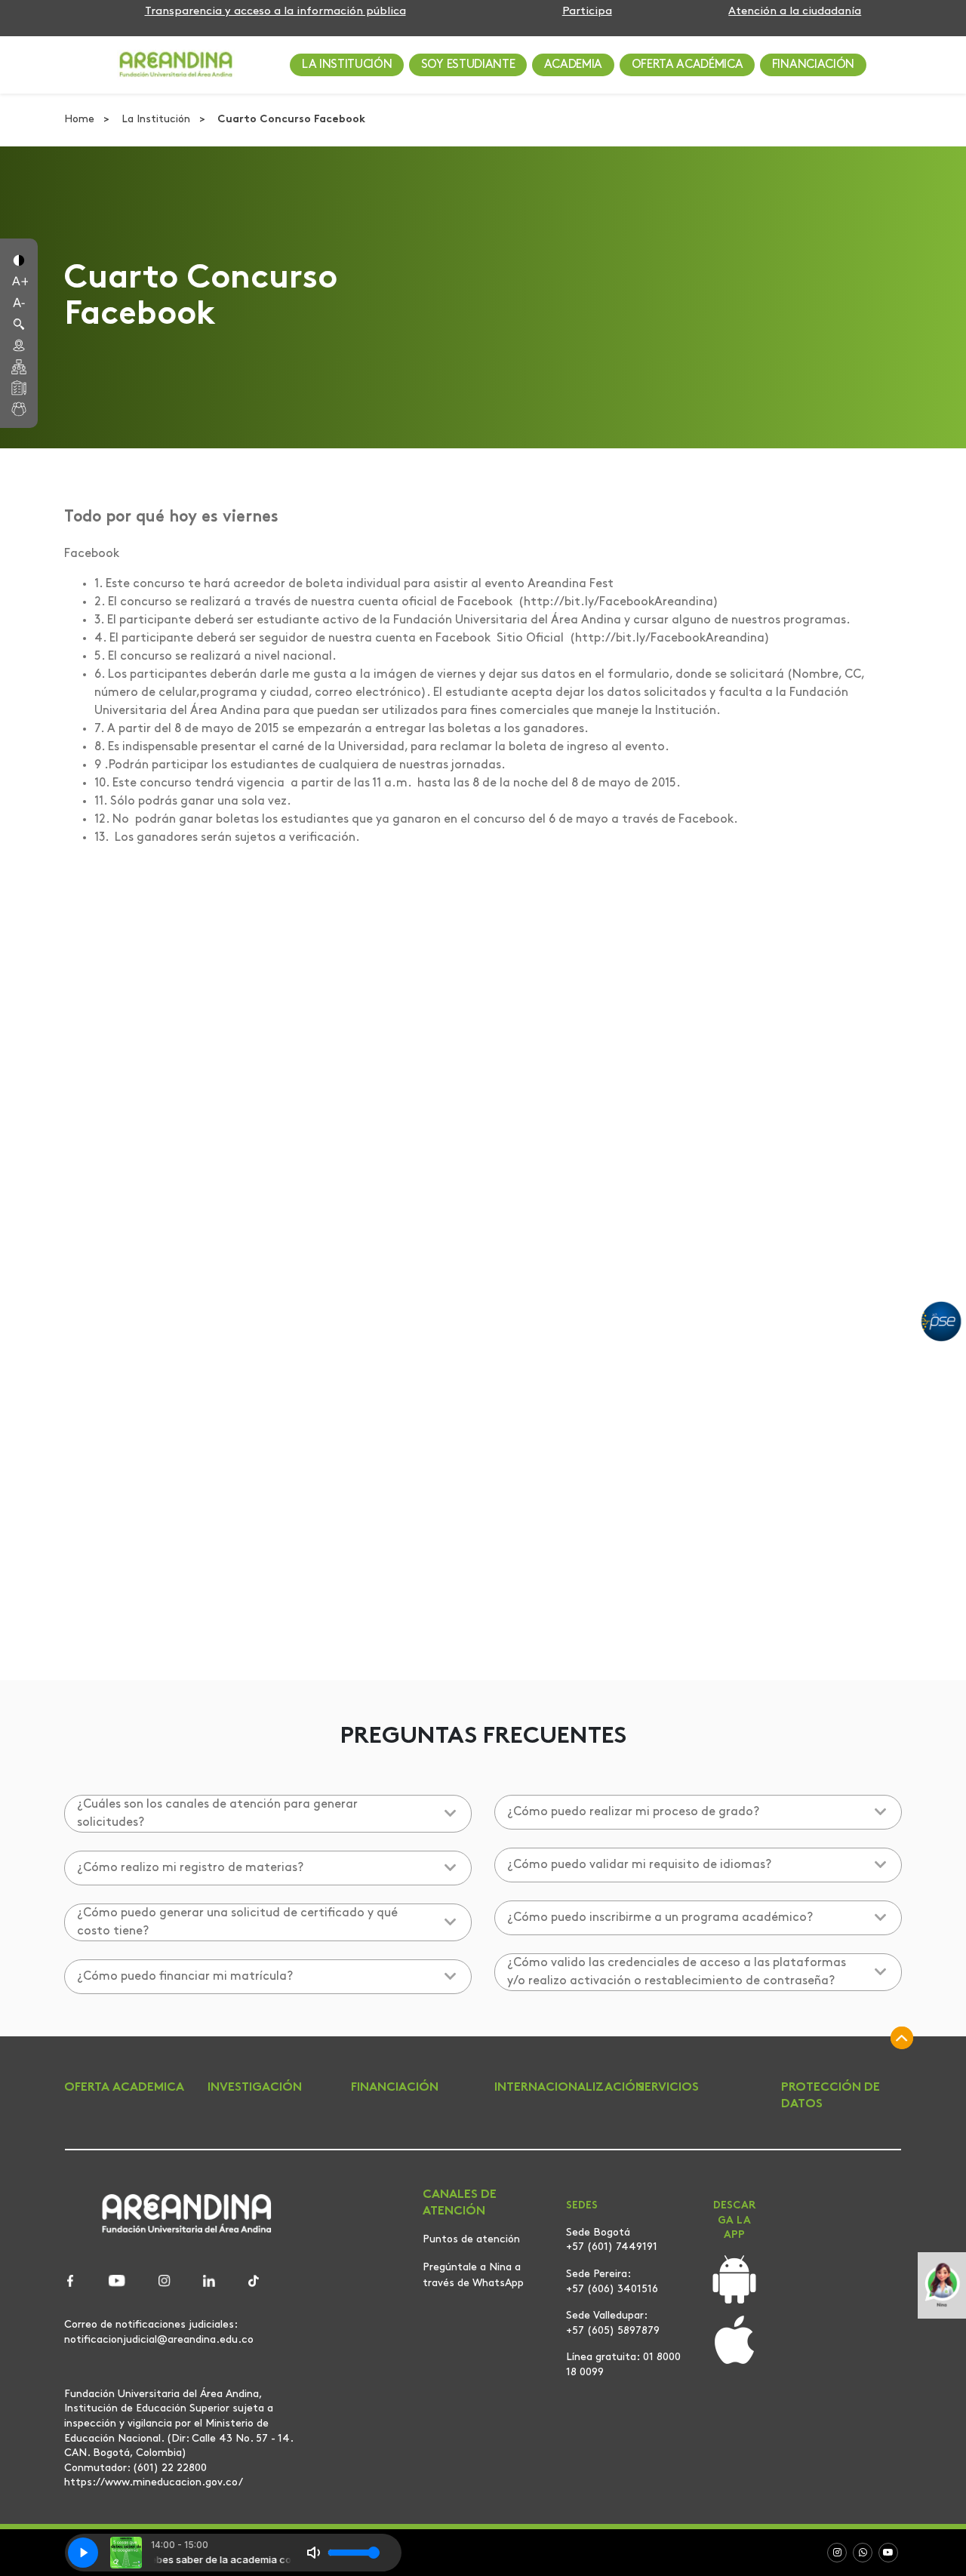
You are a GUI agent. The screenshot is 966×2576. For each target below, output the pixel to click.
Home (81, 120)
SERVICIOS (668, 2088)
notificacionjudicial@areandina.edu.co (159, 2340)
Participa (587, 12)
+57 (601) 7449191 (612, 2247)
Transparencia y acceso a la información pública (275, 12)
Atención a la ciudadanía (795, 12)
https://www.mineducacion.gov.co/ (154, 2482)
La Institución (157, 120)
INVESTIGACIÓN (255, 2088)
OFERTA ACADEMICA (124, 2088)
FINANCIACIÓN (813, 65)
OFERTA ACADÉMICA (688, 65)
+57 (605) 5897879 (613, 2331)
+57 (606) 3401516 (612, 2290)
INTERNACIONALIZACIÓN (569, 2088)
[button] (19, 259)
